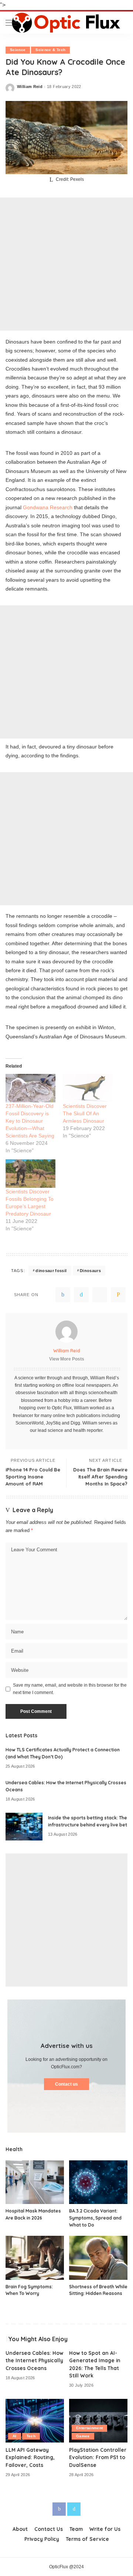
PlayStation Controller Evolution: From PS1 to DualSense (98, 2457)
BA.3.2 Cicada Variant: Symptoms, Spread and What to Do (95, 2218)
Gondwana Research (48, 507)
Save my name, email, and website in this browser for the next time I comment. (70, 1689)
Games (83, 2436)
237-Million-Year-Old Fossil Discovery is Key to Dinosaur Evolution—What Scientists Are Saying (30, 1121)
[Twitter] (81, 1295)
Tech (31, 2436)
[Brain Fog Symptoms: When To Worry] (35, 2258)
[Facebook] (63, 1295)
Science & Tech (50, 50)
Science (18, 50)
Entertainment (89, 2428)
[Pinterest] (100, 1295)
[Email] (118, 1295)
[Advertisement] (66, 264)
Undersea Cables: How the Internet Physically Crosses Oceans (34, 2360)
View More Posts (67, 1359)
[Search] (122, 23)
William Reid (30, 87)
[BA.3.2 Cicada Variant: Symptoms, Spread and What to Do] (98, 2182)
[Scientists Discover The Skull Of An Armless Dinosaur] (88, 1088)
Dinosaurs (90, 1271)
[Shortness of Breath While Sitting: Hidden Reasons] (98, 2258)
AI (15, 2436)
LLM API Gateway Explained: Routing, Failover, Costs (30, 2457)
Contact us (66, 2084)
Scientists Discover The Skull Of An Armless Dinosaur (85, 1113)
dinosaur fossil (51, 1271)
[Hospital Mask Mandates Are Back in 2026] (35, 2182)
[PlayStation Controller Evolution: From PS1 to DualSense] (98, 2421)
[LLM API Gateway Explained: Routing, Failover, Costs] (35, 2421)
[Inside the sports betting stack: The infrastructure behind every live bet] (24, 1827)
